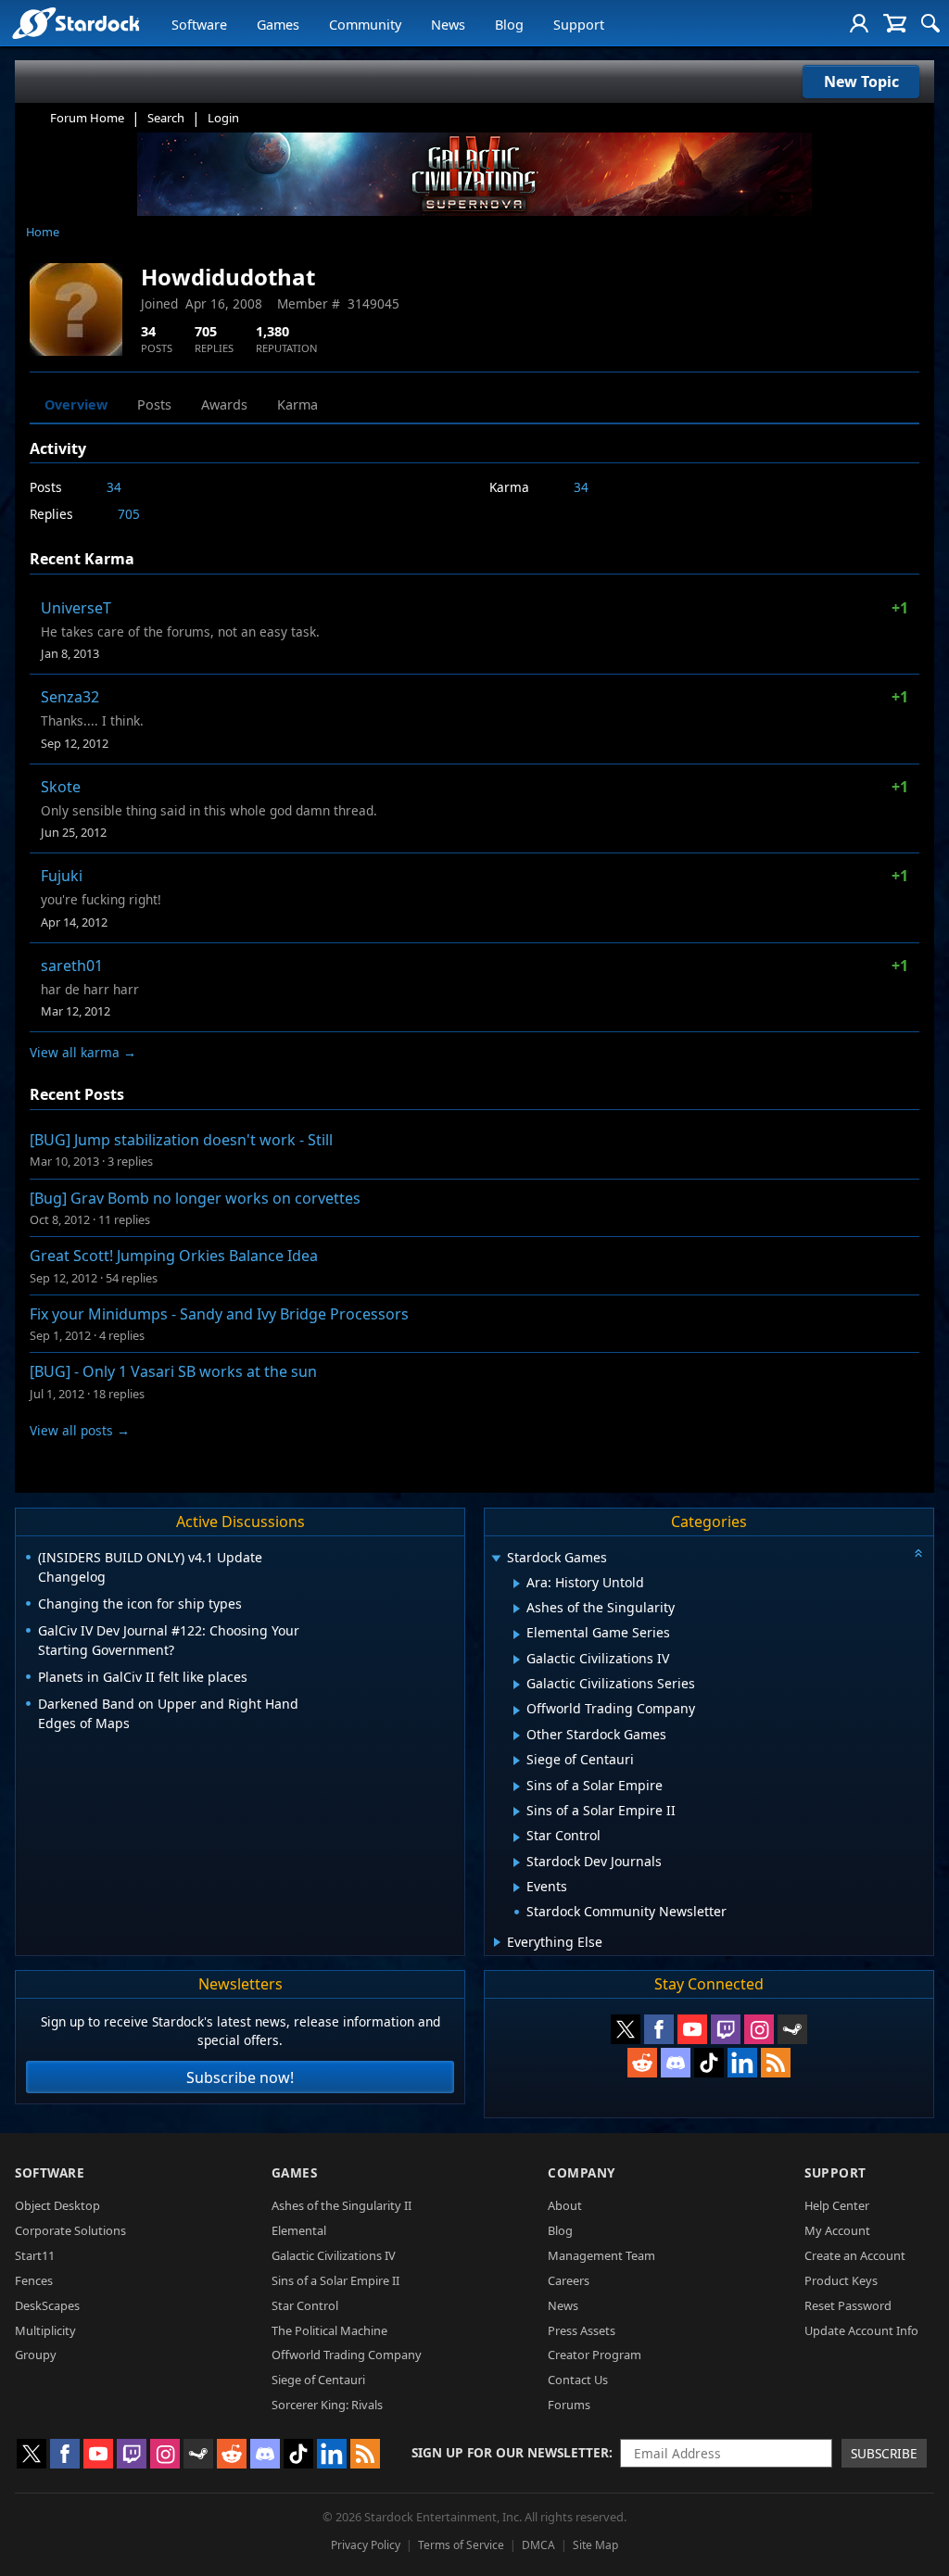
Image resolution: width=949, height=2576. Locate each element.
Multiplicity (45, 2330)
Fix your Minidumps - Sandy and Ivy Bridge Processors (219, 1314)
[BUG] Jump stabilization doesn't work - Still (181, 1140)
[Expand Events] (517, 1888)
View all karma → (83, 1052)
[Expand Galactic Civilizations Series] (517, 1685)
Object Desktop (57, 2205)
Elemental (299, 2230)
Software (199, 25)
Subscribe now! (240, 2077)
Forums (569, 2405)
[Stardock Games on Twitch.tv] (726, 2029)
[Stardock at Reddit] (642, 2063)
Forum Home (87, 118)
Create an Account (855, 2255)
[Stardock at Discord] (676, 2063)
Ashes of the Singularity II (342, 2205)
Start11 (35, 2255)
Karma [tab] (297, 404)
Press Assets (582, 2330)
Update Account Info (861, 2330)
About (565, 2205)
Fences (34, 2280)
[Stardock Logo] (76, 23)
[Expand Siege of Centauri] (517, 1761)
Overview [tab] (76, 404)
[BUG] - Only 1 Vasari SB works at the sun (173, 1371)
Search (166, 118)
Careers (569, 2280)
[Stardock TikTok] (709, 2063)
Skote (61, 787)
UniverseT (76, 608)
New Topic (861, 82)
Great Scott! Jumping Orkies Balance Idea (174, 1256)
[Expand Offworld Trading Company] (517, 1711)
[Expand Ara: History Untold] (517, 1584)
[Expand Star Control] (517, 1837)
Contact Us (578, 2380)
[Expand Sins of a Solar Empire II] (517, 1812)
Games (278, 25)
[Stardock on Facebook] (659, 2029)
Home (43, 232)
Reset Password (848, 2305)
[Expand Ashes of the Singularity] (517, 1609)
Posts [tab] (154, 404)
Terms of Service (461, 2545)
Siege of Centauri (318, 2380)
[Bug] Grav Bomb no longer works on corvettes (195, 1198)
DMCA (538, 2545)
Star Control (305, 2305)
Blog (509, 25)
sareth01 (72, 966)
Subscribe (884, 2453)
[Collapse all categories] (918, 1553)
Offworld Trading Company (347, 2355)
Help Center (837, 2205)
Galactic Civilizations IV (334, 2255)
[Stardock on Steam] (792, 2029)
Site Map (595, 2545)
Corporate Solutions (70, 2230)
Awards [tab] (224, 404)
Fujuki (62, 876)
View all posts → (80, 1430)
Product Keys (841, 2280)
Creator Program (595, 2355)
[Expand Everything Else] (497, 1942)
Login (223, 118)
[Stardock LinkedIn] (742, 2063)
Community (365, 25)
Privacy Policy (366, 2545)
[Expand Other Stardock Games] (517, 1736)
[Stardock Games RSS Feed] (776, 2063)
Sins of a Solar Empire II (335, 2280)
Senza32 (70, 697)
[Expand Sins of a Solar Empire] (517, 1787)
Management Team (601, 2255)
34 (114, 487)
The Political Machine (329, 2330)
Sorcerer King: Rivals (327, 2405)
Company (582, 2172)
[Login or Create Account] (859, 23)
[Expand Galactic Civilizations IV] (517, 1660)
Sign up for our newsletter (510, 2452)
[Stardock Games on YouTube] (692, 2029)
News (448, 25)
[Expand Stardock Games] (496, 1559)
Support (579, 25)
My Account (837, 2230)
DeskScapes (47, 2305)
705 (129, 514)
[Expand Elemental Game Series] (517, 1635)
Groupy (36, 2355)
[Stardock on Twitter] (626, 2029)
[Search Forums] (930, 23)
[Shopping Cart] (895, 23)
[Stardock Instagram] (759, 2029)
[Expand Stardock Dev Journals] (517, 1863)
